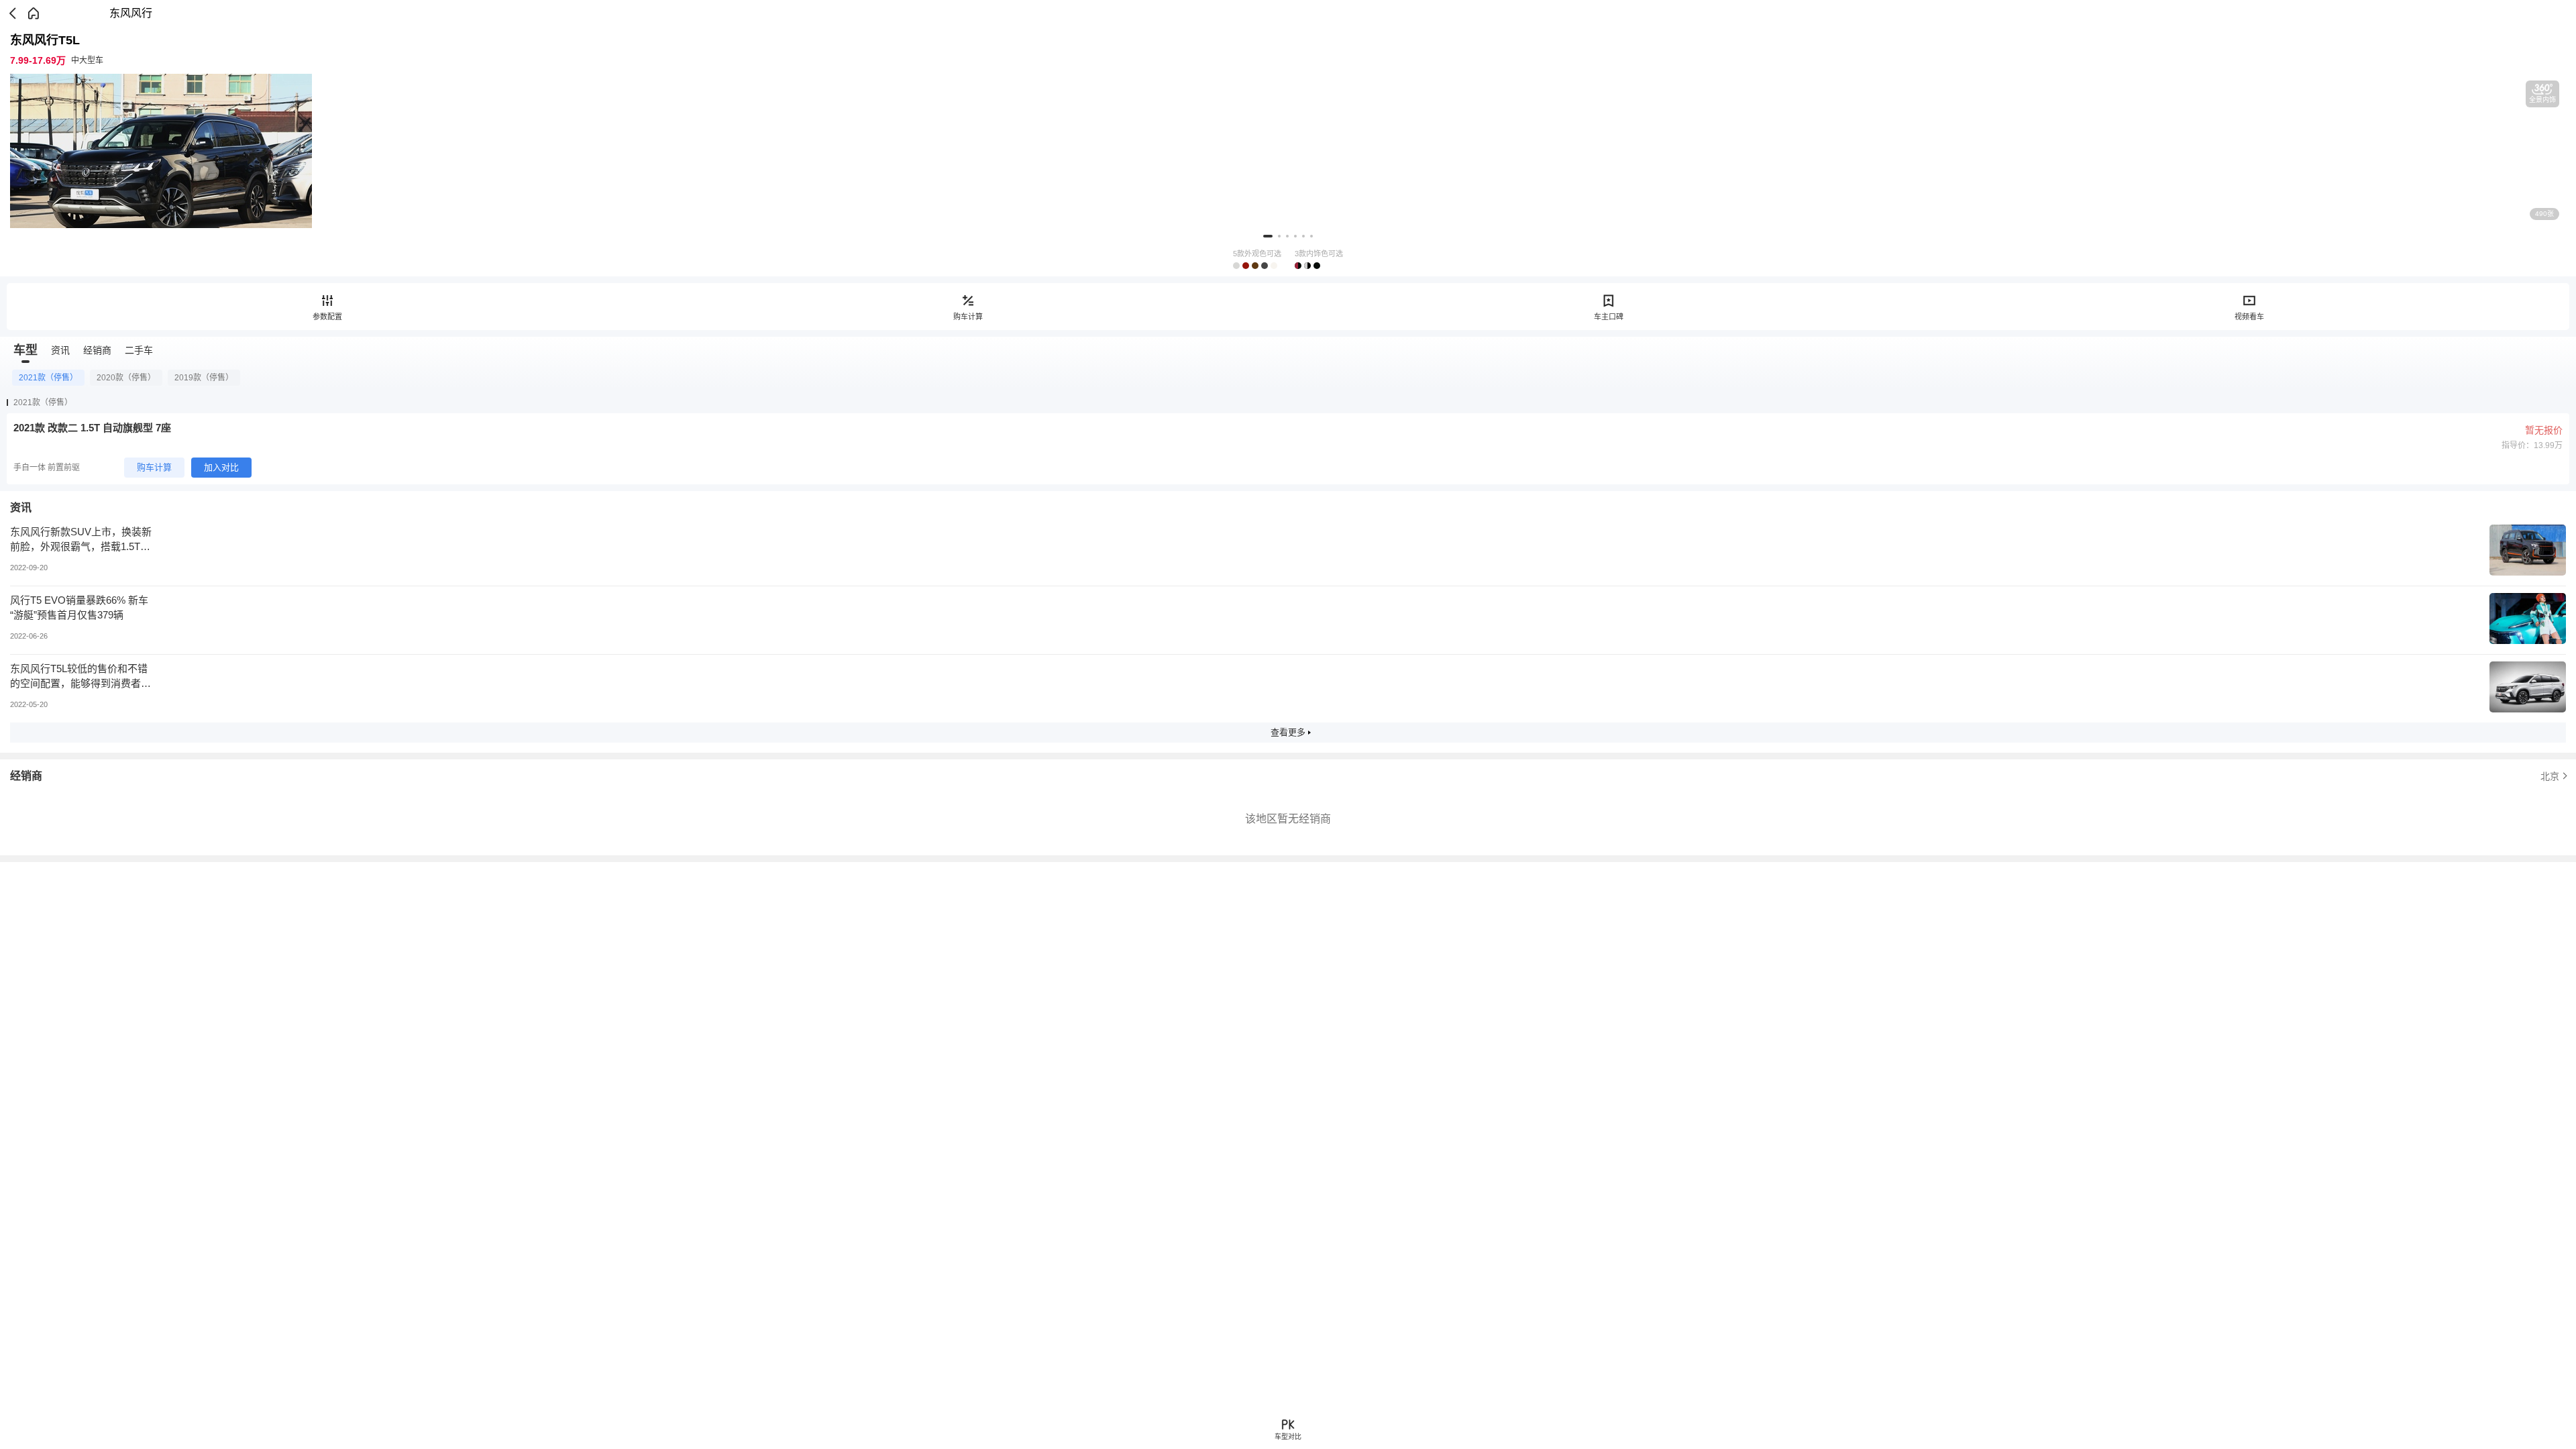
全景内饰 (2542, 100)
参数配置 (327, 317)
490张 (2544, 214)
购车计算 (968, 317)
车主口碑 (1609, 317)
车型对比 (1288, 1437)
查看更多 (1288, 732)
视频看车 (2249, 317)
